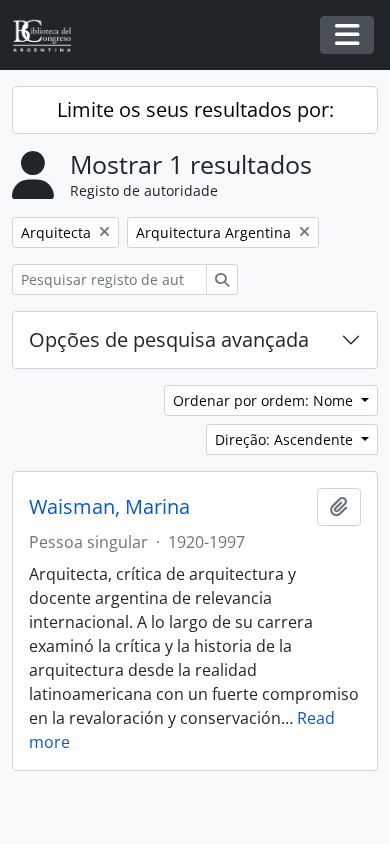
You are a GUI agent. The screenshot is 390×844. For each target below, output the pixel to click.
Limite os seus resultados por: (195, 109)
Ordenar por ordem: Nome (265, 400)
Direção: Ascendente (286, 439)
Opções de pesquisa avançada (169, 339)
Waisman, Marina (109, 507)
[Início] (50, 35)
